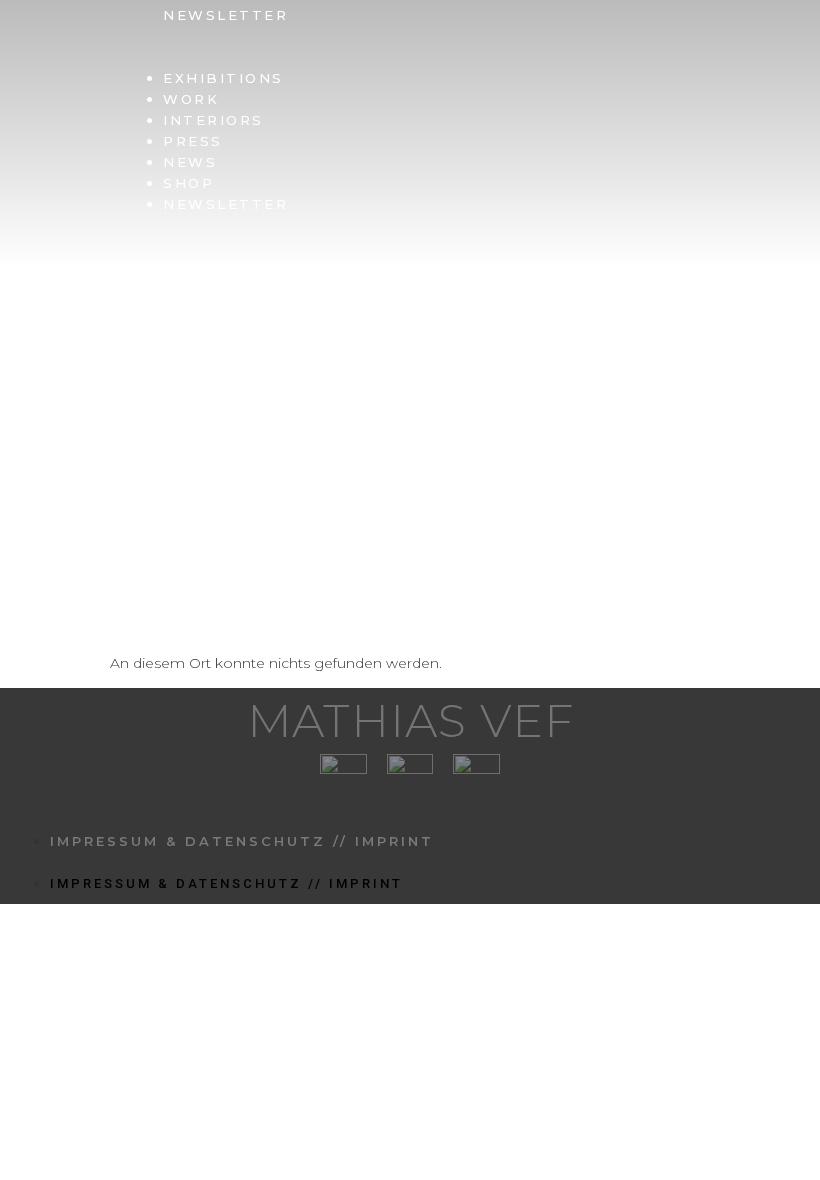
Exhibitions (223, 78)
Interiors (213, 120)
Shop (188, 183)
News (190, 162)
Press (193, 141)
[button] (428, 57)
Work (191, 99)
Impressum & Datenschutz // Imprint (242, 841)
